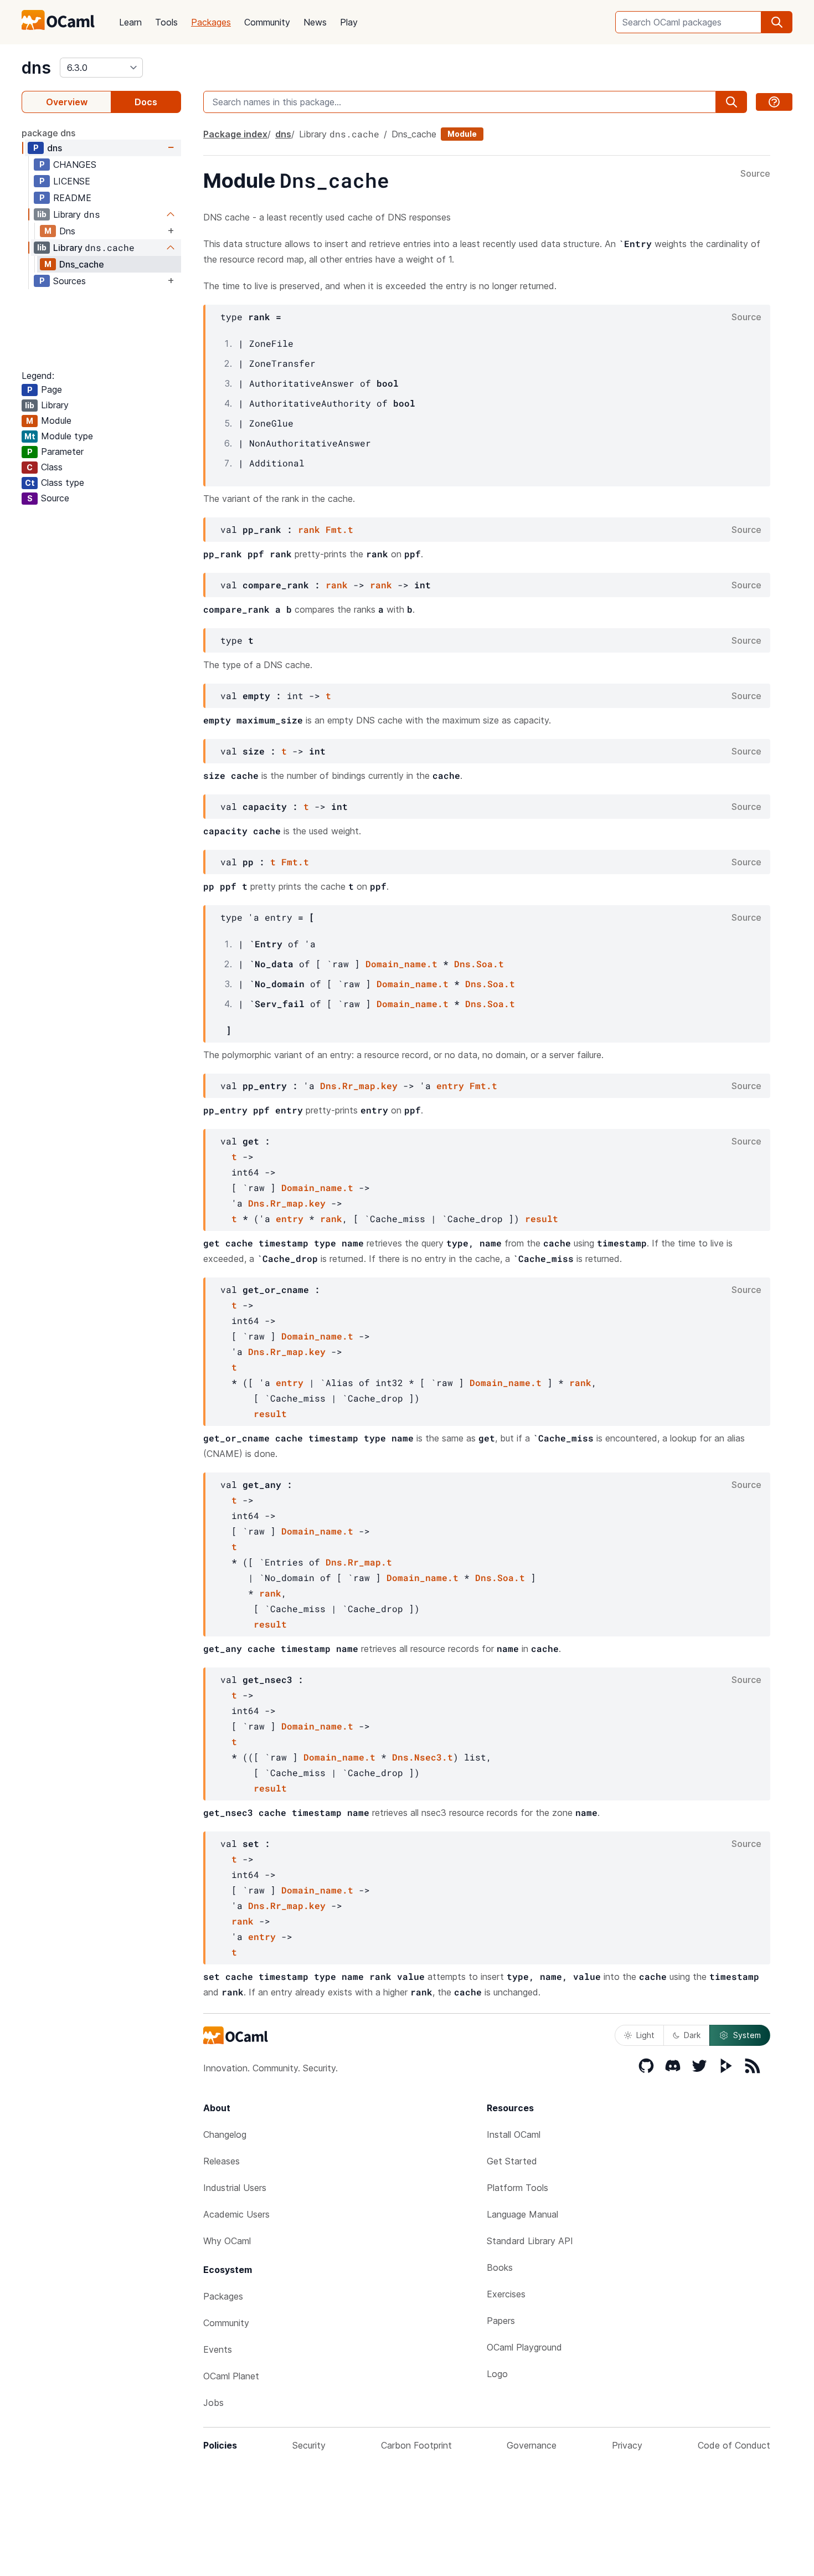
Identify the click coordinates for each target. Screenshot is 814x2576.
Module (462, 134)
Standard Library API (530, 2241)
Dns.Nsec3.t (423, 1757)
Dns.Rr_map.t (359, 1562)
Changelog (225, 2134)
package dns (48, 133)
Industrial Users (235, 2188)
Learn (130, 22)
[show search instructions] (774, 102)
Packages (211, 22)
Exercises (506, 2294)
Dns (67, 231)
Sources (69, 281)
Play (349, 22)
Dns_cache (82, 264)
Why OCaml (227, 2241)
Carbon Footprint (416, 2445)
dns (36, 68)
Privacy (627, 2445)
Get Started (512, 2161)
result (542, 1218)
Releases (221, 2161)
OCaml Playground (524, 2347)
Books (500, 2267)
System (747, 2035)
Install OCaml (514, 2134)
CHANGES (75, 165)
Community (267, 22)
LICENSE (72, 181)
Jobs (213, 2403)
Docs (146, 102)
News (315, 22)
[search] (777, 22)
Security (309, 2445)
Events (218, 2349)
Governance (532, 2445)
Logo (497, 2374)
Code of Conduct (734, 2445)
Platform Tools (517, 2188)
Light (645, 2035)
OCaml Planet (231, 2376)
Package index (235, 134)
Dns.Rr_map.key (359, 1086)
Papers (501, 2321)
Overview (67, 102)
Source (755, 174)
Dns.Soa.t (479, 964)
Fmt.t (339, 529)
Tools (166, 22)
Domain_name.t (401, 964)
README (72, 198)
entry (450, 1086)
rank (309, 529)
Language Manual (522, 2214)
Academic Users (236, 2214)
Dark (692, 2035)
